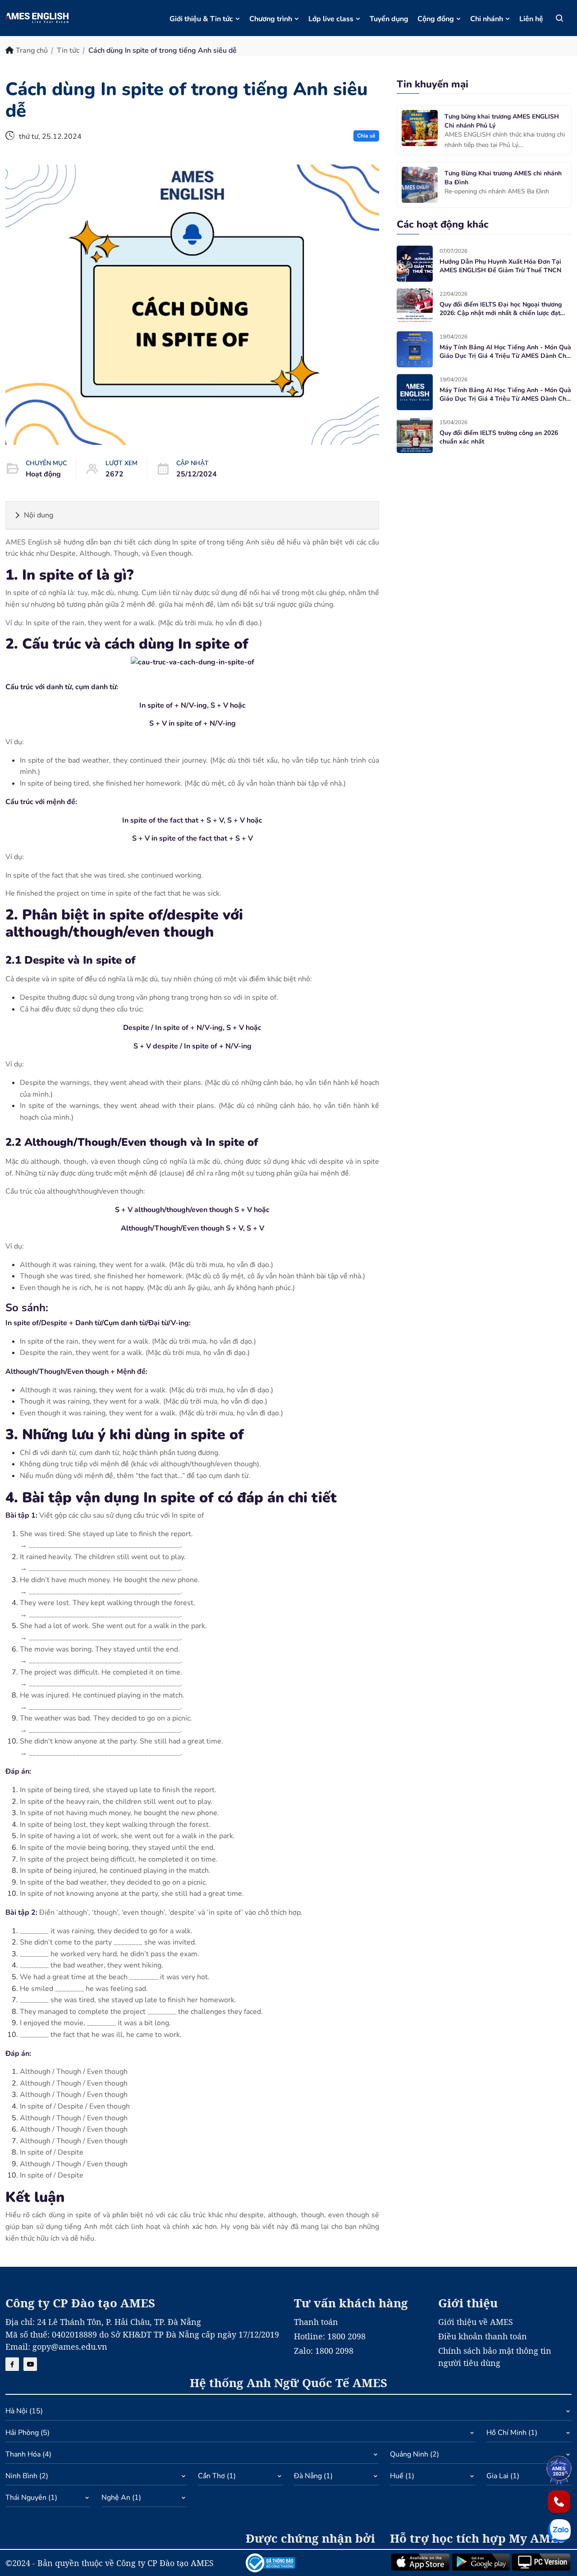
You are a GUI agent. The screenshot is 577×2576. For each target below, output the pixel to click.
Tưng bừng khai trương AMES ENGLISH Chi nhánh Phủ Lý (502, 121)
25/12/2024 (197, 474)
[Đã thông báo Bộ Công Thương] (312, 2563)
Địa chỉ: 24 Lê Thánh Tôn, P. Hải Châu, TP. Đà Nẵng (103, 2322)
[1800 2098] (559, 2502)
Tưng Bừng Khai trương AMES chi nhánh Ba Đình (503, 178)
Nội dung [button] (39, 515)
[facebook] (12, 2364)
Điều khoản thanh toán (483, 2336)
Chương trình (271, 19)
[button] (288, 2413)
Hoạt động (43, 474)
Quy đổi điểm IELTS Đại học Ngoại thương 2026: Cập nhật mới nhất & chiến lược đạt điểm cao (501, 309)
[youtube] (30, 2364)
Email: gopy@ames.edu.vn (56, 2347)
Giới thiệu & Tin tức (201, 19)
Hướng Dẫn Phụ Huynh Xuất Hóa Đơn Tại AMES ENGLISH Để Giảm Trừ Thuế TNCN (500, 266)
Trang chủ (32, 50)
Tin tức (68, 50)
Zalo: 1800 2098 (324, 2351)
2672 (114, 474)
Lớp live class (331, 19)
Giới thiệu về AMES (476, 2322)
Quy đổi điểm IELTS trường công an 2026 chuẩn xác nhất (499, 437)
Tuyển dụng (389, 19)
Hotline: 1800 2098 (330, 2336)
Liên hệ (531, 19)
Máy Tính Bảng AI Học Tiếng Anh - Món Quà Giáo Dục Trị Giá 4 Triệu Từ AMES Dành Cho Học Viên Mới (505, 352)
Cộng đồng (436, 19)
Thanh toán (316, 2322)
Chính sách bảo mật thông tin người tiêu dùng (495, 2357)
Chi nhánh (487, 19)
